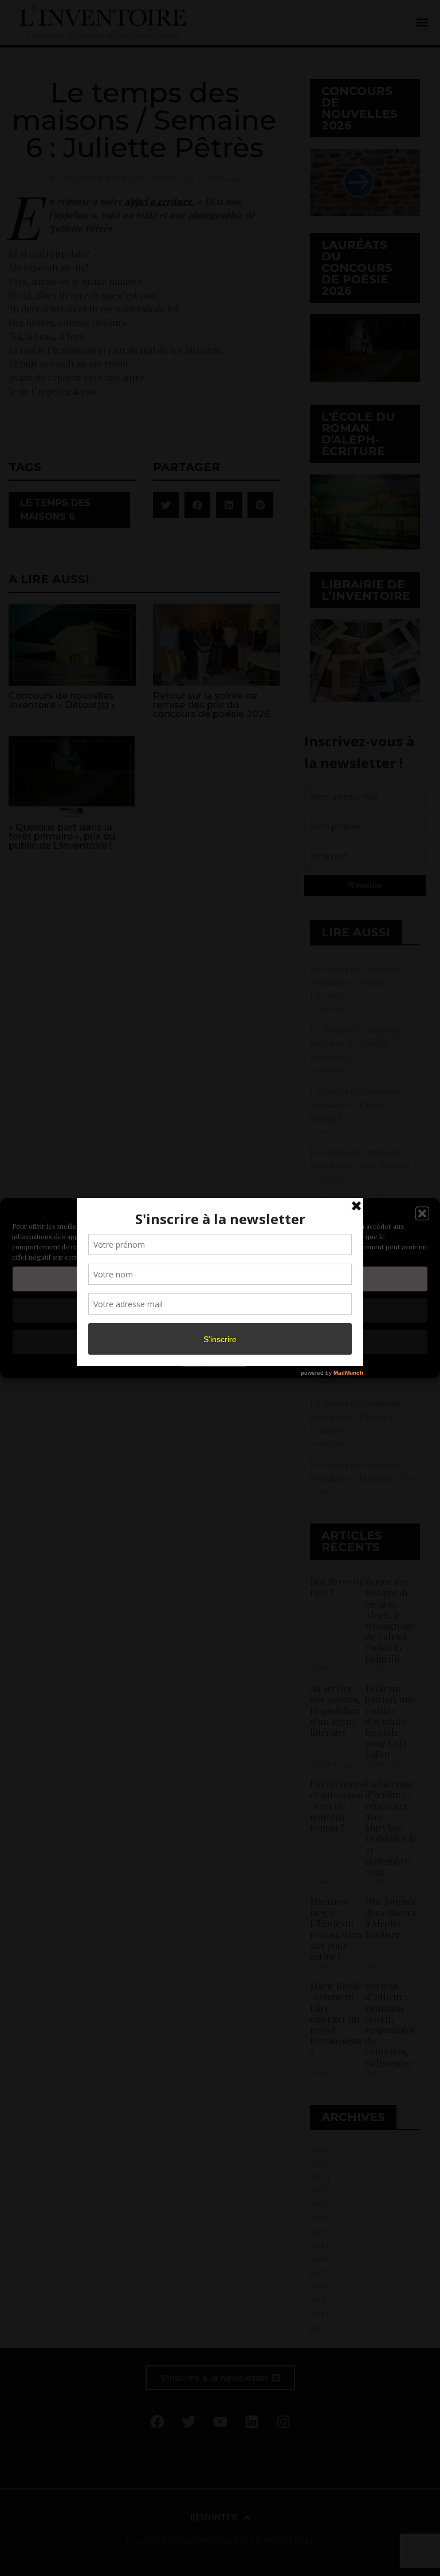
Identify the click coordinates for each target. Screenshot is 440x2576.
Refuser (220, 1311)
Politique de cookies (214, 1363)
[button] (422, 1213)
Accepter (220, 1279)
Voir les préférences (220, 1342)
